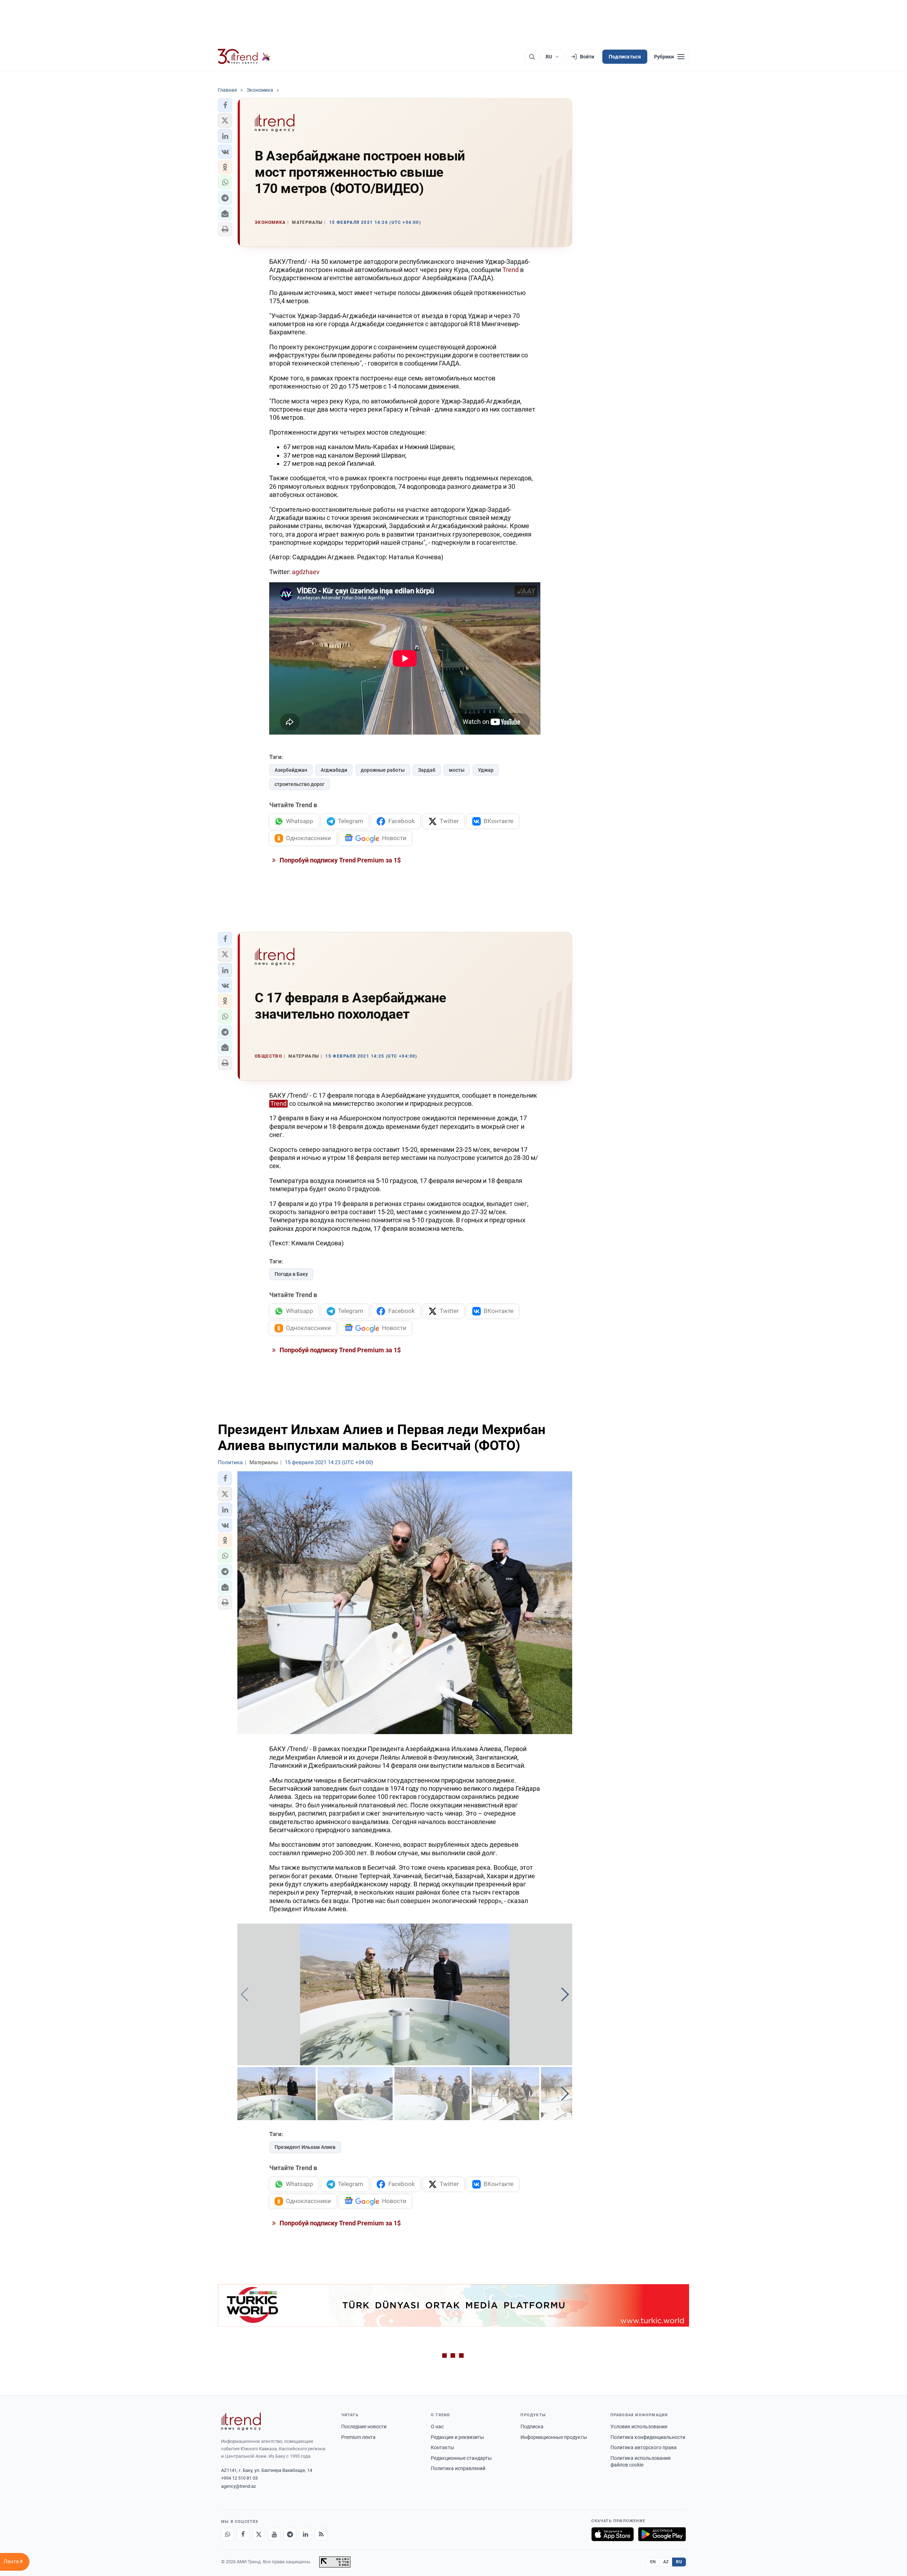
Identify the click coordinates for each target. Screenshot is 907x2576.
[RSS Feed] (321, 2534)
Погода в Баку (291, 1274)
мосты (457, 770)
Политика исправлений (458, 2468)
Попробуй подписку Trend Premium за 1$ (339, 860)
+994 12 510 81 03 (239, 2478)
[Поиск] (532, 57)
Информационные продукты (554, 2437)
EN (653, 2562)
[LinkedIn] (305, 2534)
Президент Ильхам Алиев (305, 2147)
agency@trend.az (238, 2486)
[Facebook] (243, 2534)
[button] (225, 105)
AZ (666, 2562)
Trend (511, 270)
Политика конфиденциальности (648, 2437)
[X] (259, 2534)
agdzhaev (306, 572)
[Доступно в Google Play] (662, 2534)
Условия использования (639, 2427)
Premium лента (358, 2437)
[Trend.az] (244, 57)
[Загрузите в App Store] (613, 2534)
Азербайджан (291, 770)
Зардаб (427, 770)
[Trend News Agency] (241, 2422)
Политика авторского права (644, 2447)
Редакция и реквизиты (457, 2437)
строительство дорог (300, 784)
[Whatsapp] (227, 2534)
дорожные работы (383, 770)
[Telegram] (290, 2534)
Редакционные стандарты (461, 2458)
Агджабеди (334, 770)
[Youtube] (274, 2534)
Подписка (532, 2427)
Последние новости (364, 2427)
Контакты (443, 2447)
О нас (437, 2427)
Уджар (486, 770)
